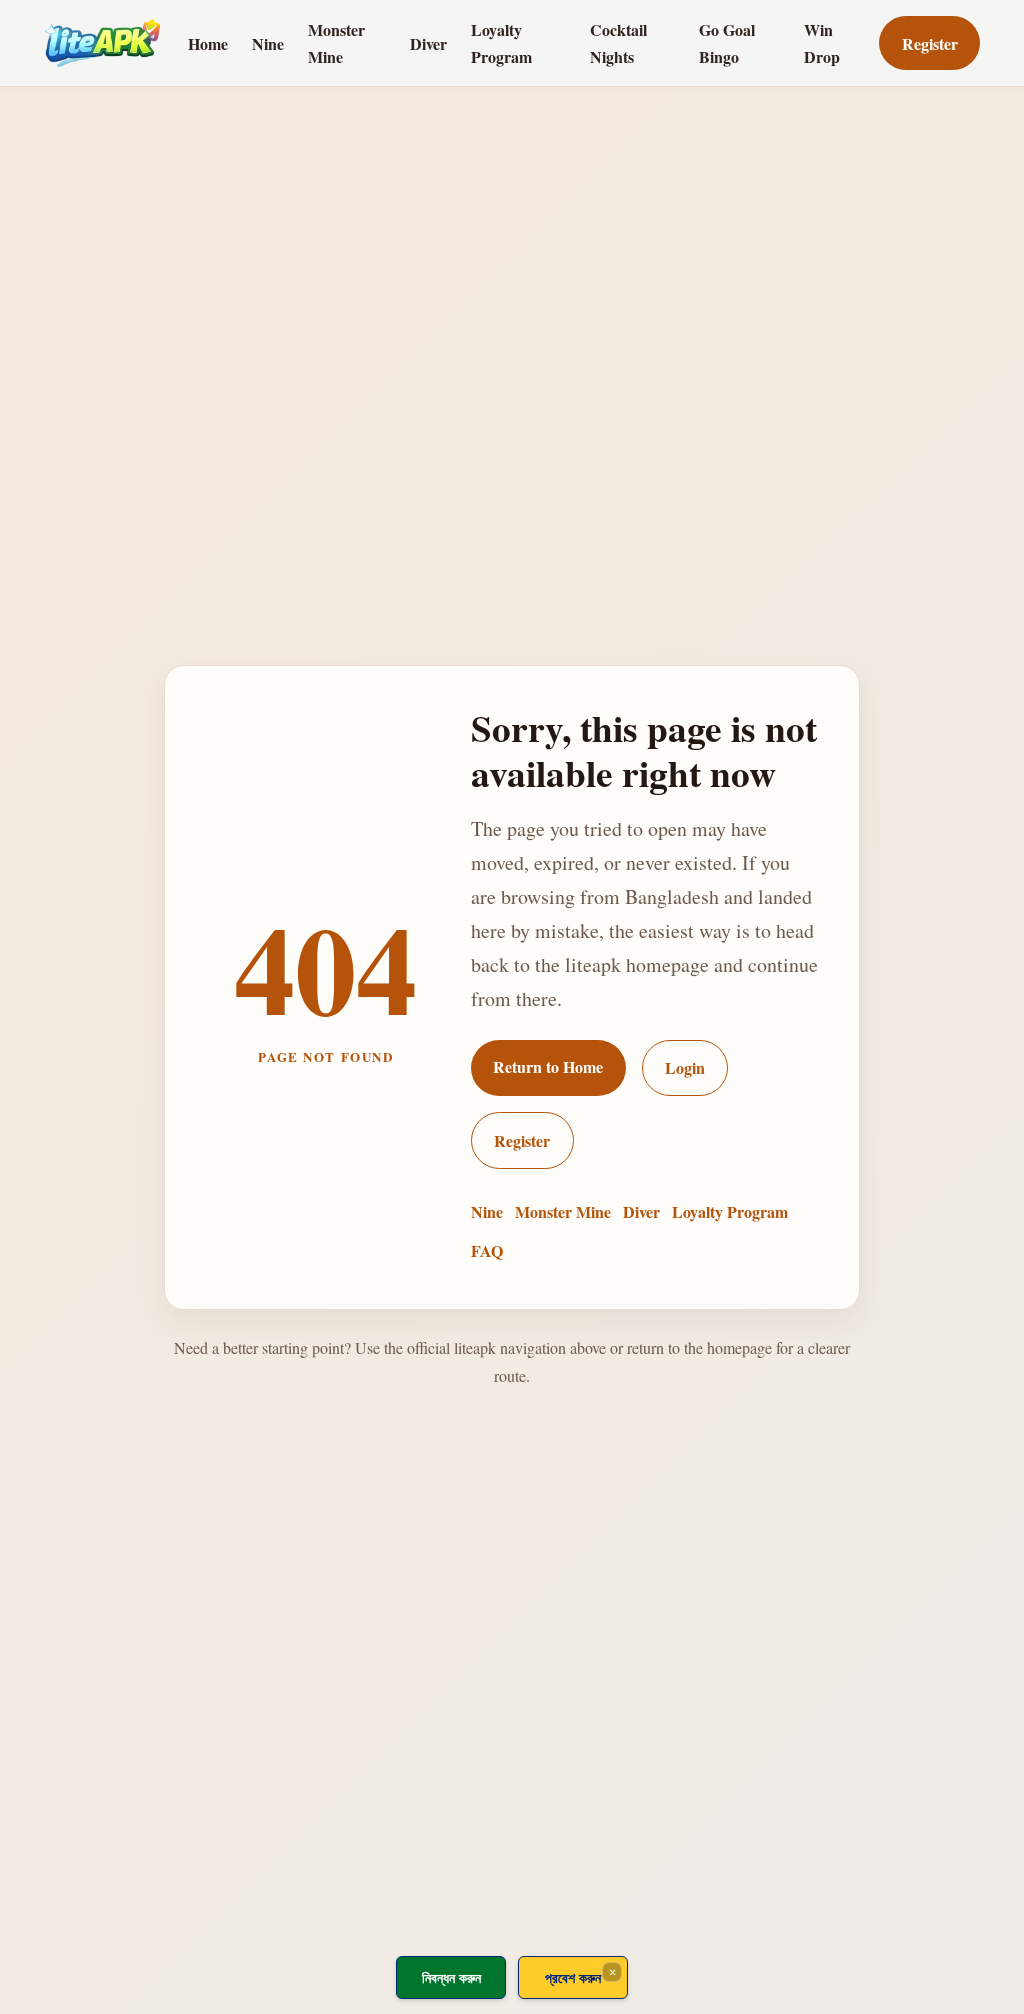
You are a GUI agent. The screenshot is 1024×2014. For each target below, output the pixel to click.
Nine (268, 43)
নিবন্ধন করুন (451, 1977)
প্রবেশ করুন (573, 1977)
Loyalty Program (501, 43)
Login (685, 1067)
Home (208, 43)
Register (930, 43)
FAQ (487, 1250)
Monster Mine (336, 43)
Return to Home (548, 1066)
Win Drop (822, 43)
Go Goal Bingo (727, 43)
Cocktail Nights (618, 43)
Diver (428, 43)
